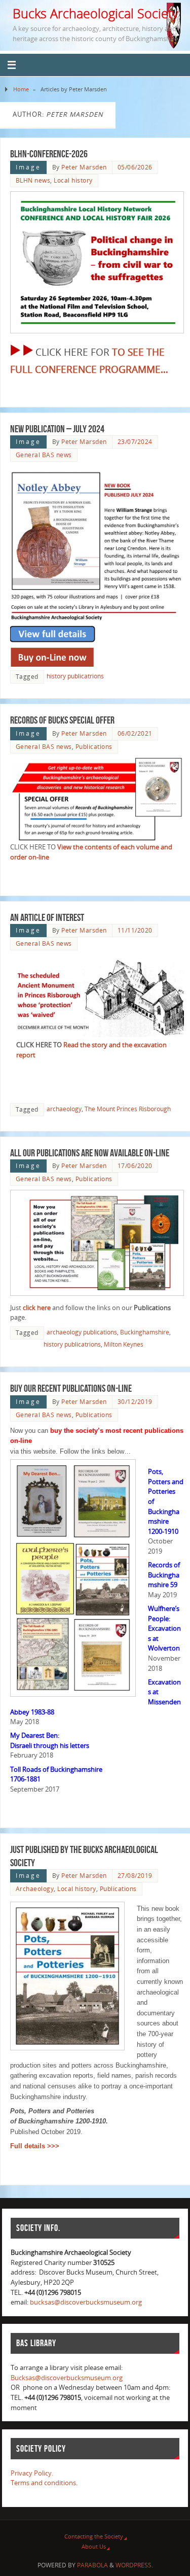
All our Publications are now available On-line (90, 1153)
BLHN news (33, 180)
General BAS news (44, 455)
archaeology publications (82, 1332)
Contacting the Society (94, 2536)
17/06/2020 (135, 1166)
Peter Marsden (84, 167)
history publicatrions (75, 676)
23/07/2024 (135, 442)
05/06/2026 (135, 167)
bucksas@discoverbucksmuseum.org (86, 2302)
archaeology (64, 1109)
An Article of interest (47, 917)
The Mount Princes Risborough (128, 1109)
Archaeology (35, 1889)
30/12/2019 (135, 1402)
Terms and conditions (43, 2483)
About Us (94, 2546)
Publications (94, 747)
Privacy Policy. (32, 2473)
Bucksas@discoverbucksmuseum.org (67, 2378)
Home (21, 89)
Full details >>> (35, 2146)
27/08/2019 (135, 1876)
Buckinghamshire (145, 1332)
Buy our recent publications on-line (71, 1388)
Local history (73, 180)
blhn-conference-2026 (49, 154)
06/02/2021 (135, 733)
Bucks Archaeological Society (95, 13)
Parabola (92, 2565)
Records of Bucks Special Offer (62, 720)
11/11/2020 (135, 930)
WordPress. (134, 2565)
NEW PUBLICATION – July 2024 (57, 429)
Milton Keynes (124, 1344)
